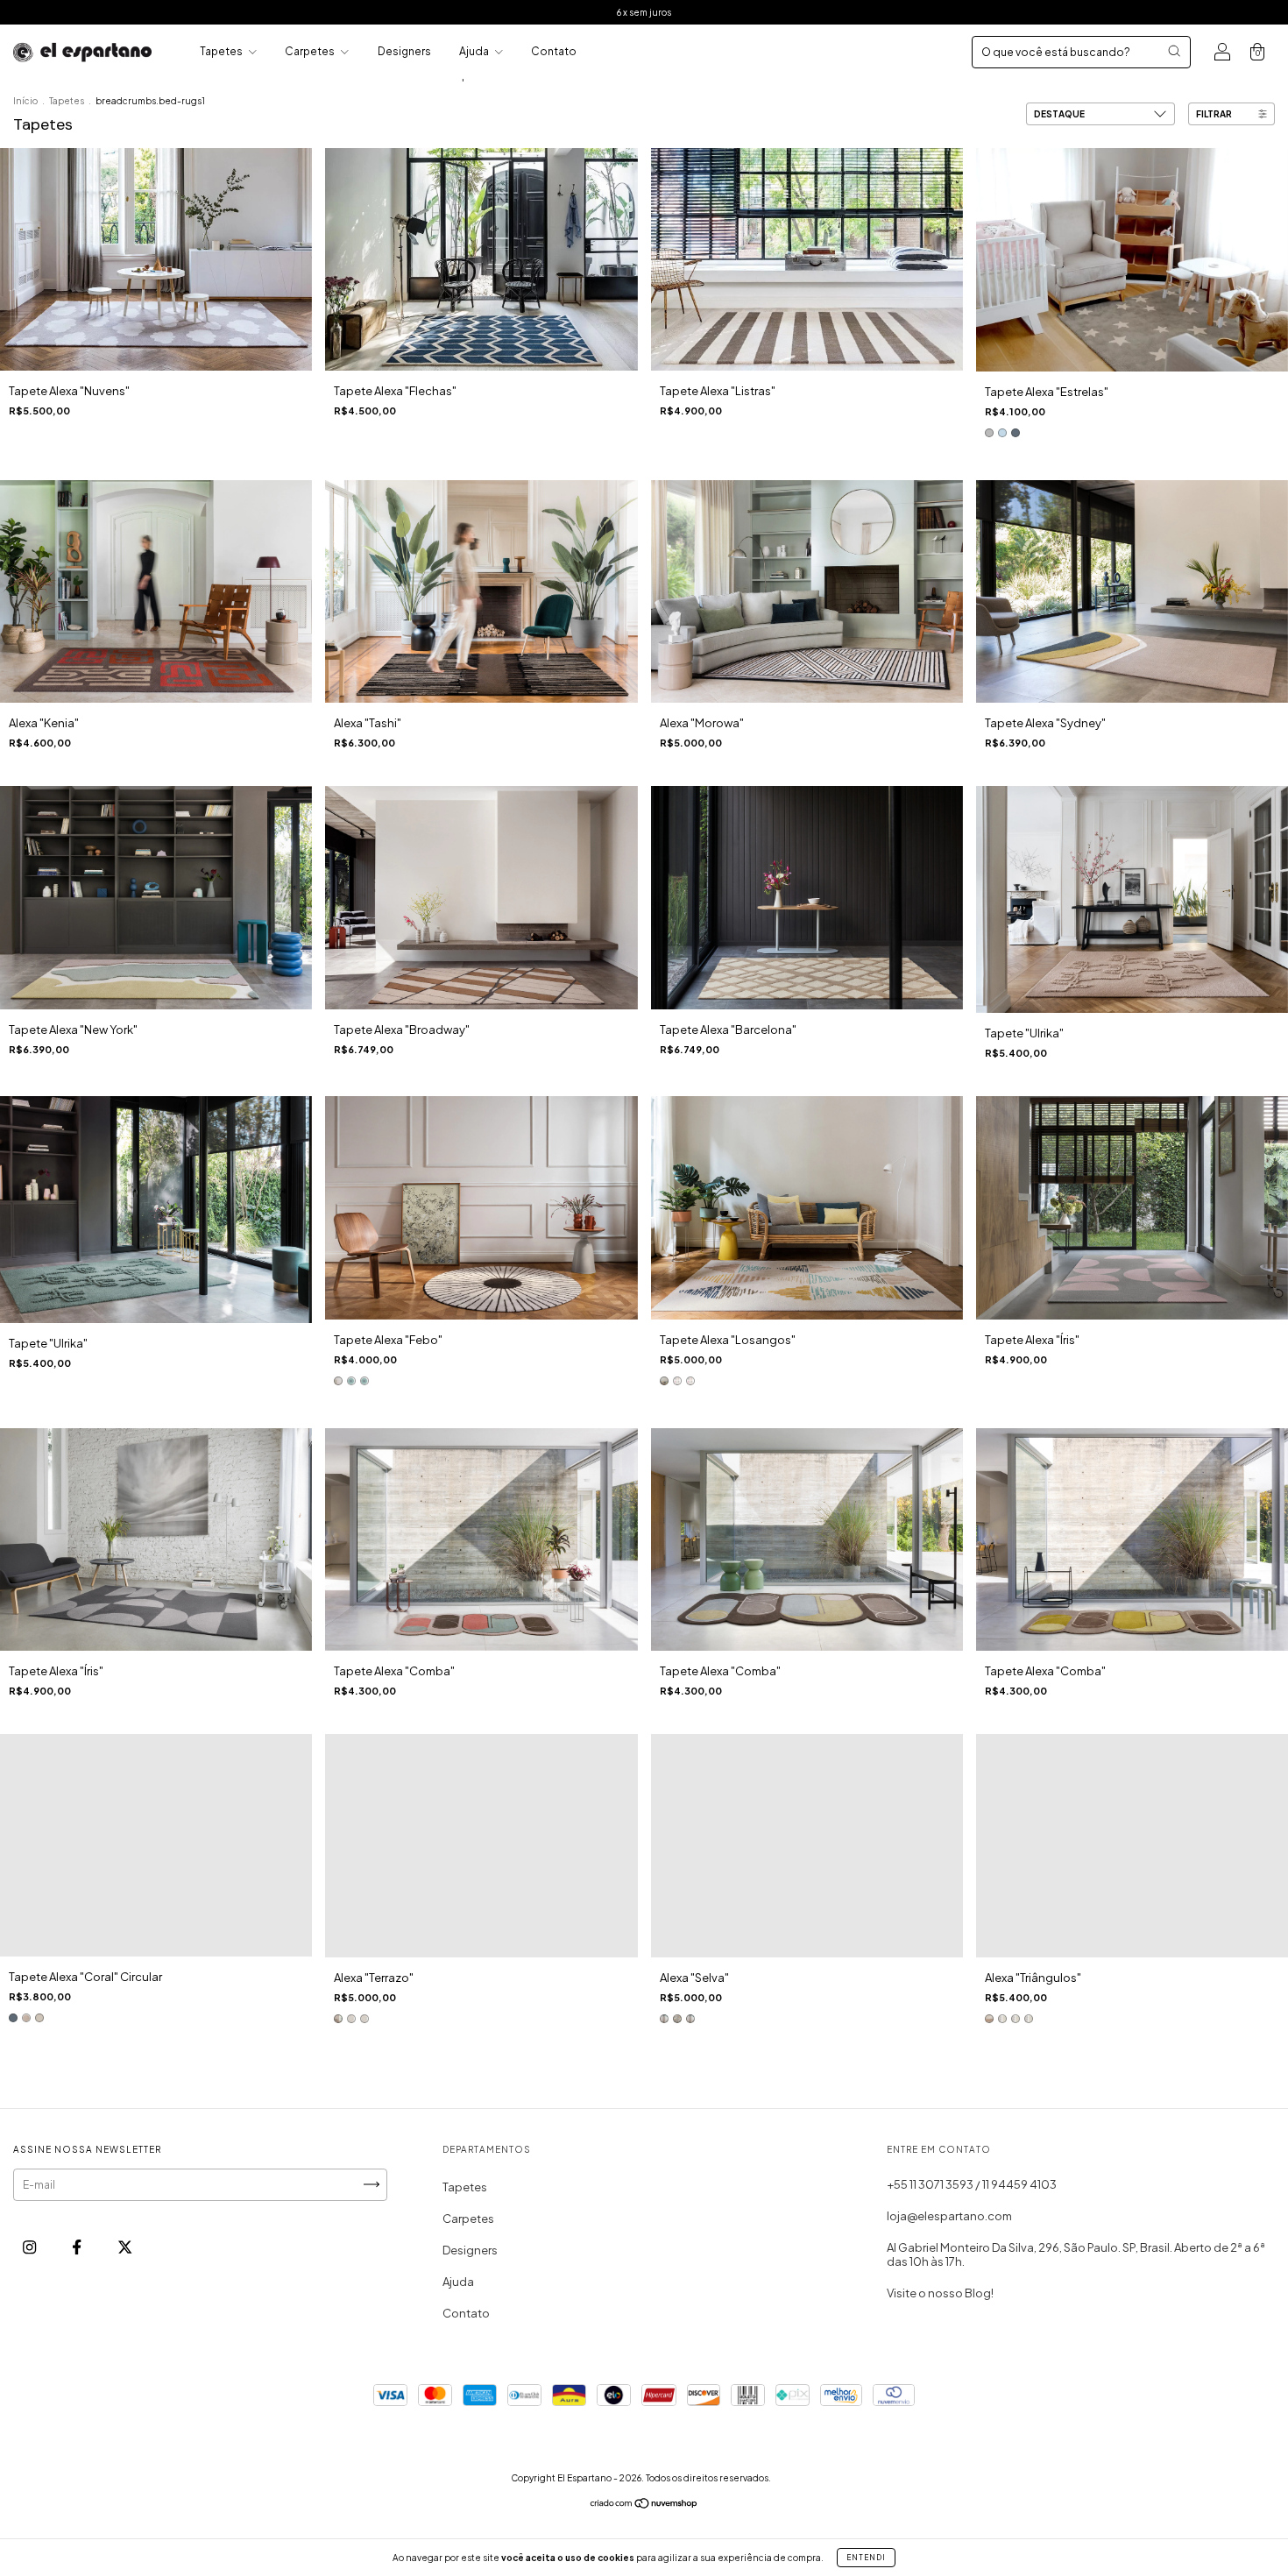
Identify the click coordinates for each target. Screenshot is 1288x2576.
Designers (404, 51)
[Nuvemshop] (644, 2505)
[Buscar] (1174, 51)
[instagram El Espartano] (30, 2247)
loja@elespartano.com (949, 2216)
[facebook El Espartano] (78, 2247)
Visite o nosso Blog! (940, 2293)
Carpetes (311, 51)
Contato (554, 51)
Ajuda (475, 51)
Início (25, 101)
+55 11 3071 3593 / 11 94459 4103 (972, 2184)
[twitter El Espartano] (125, 2247)
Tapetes (222, 51)
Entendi (866, 2558)
